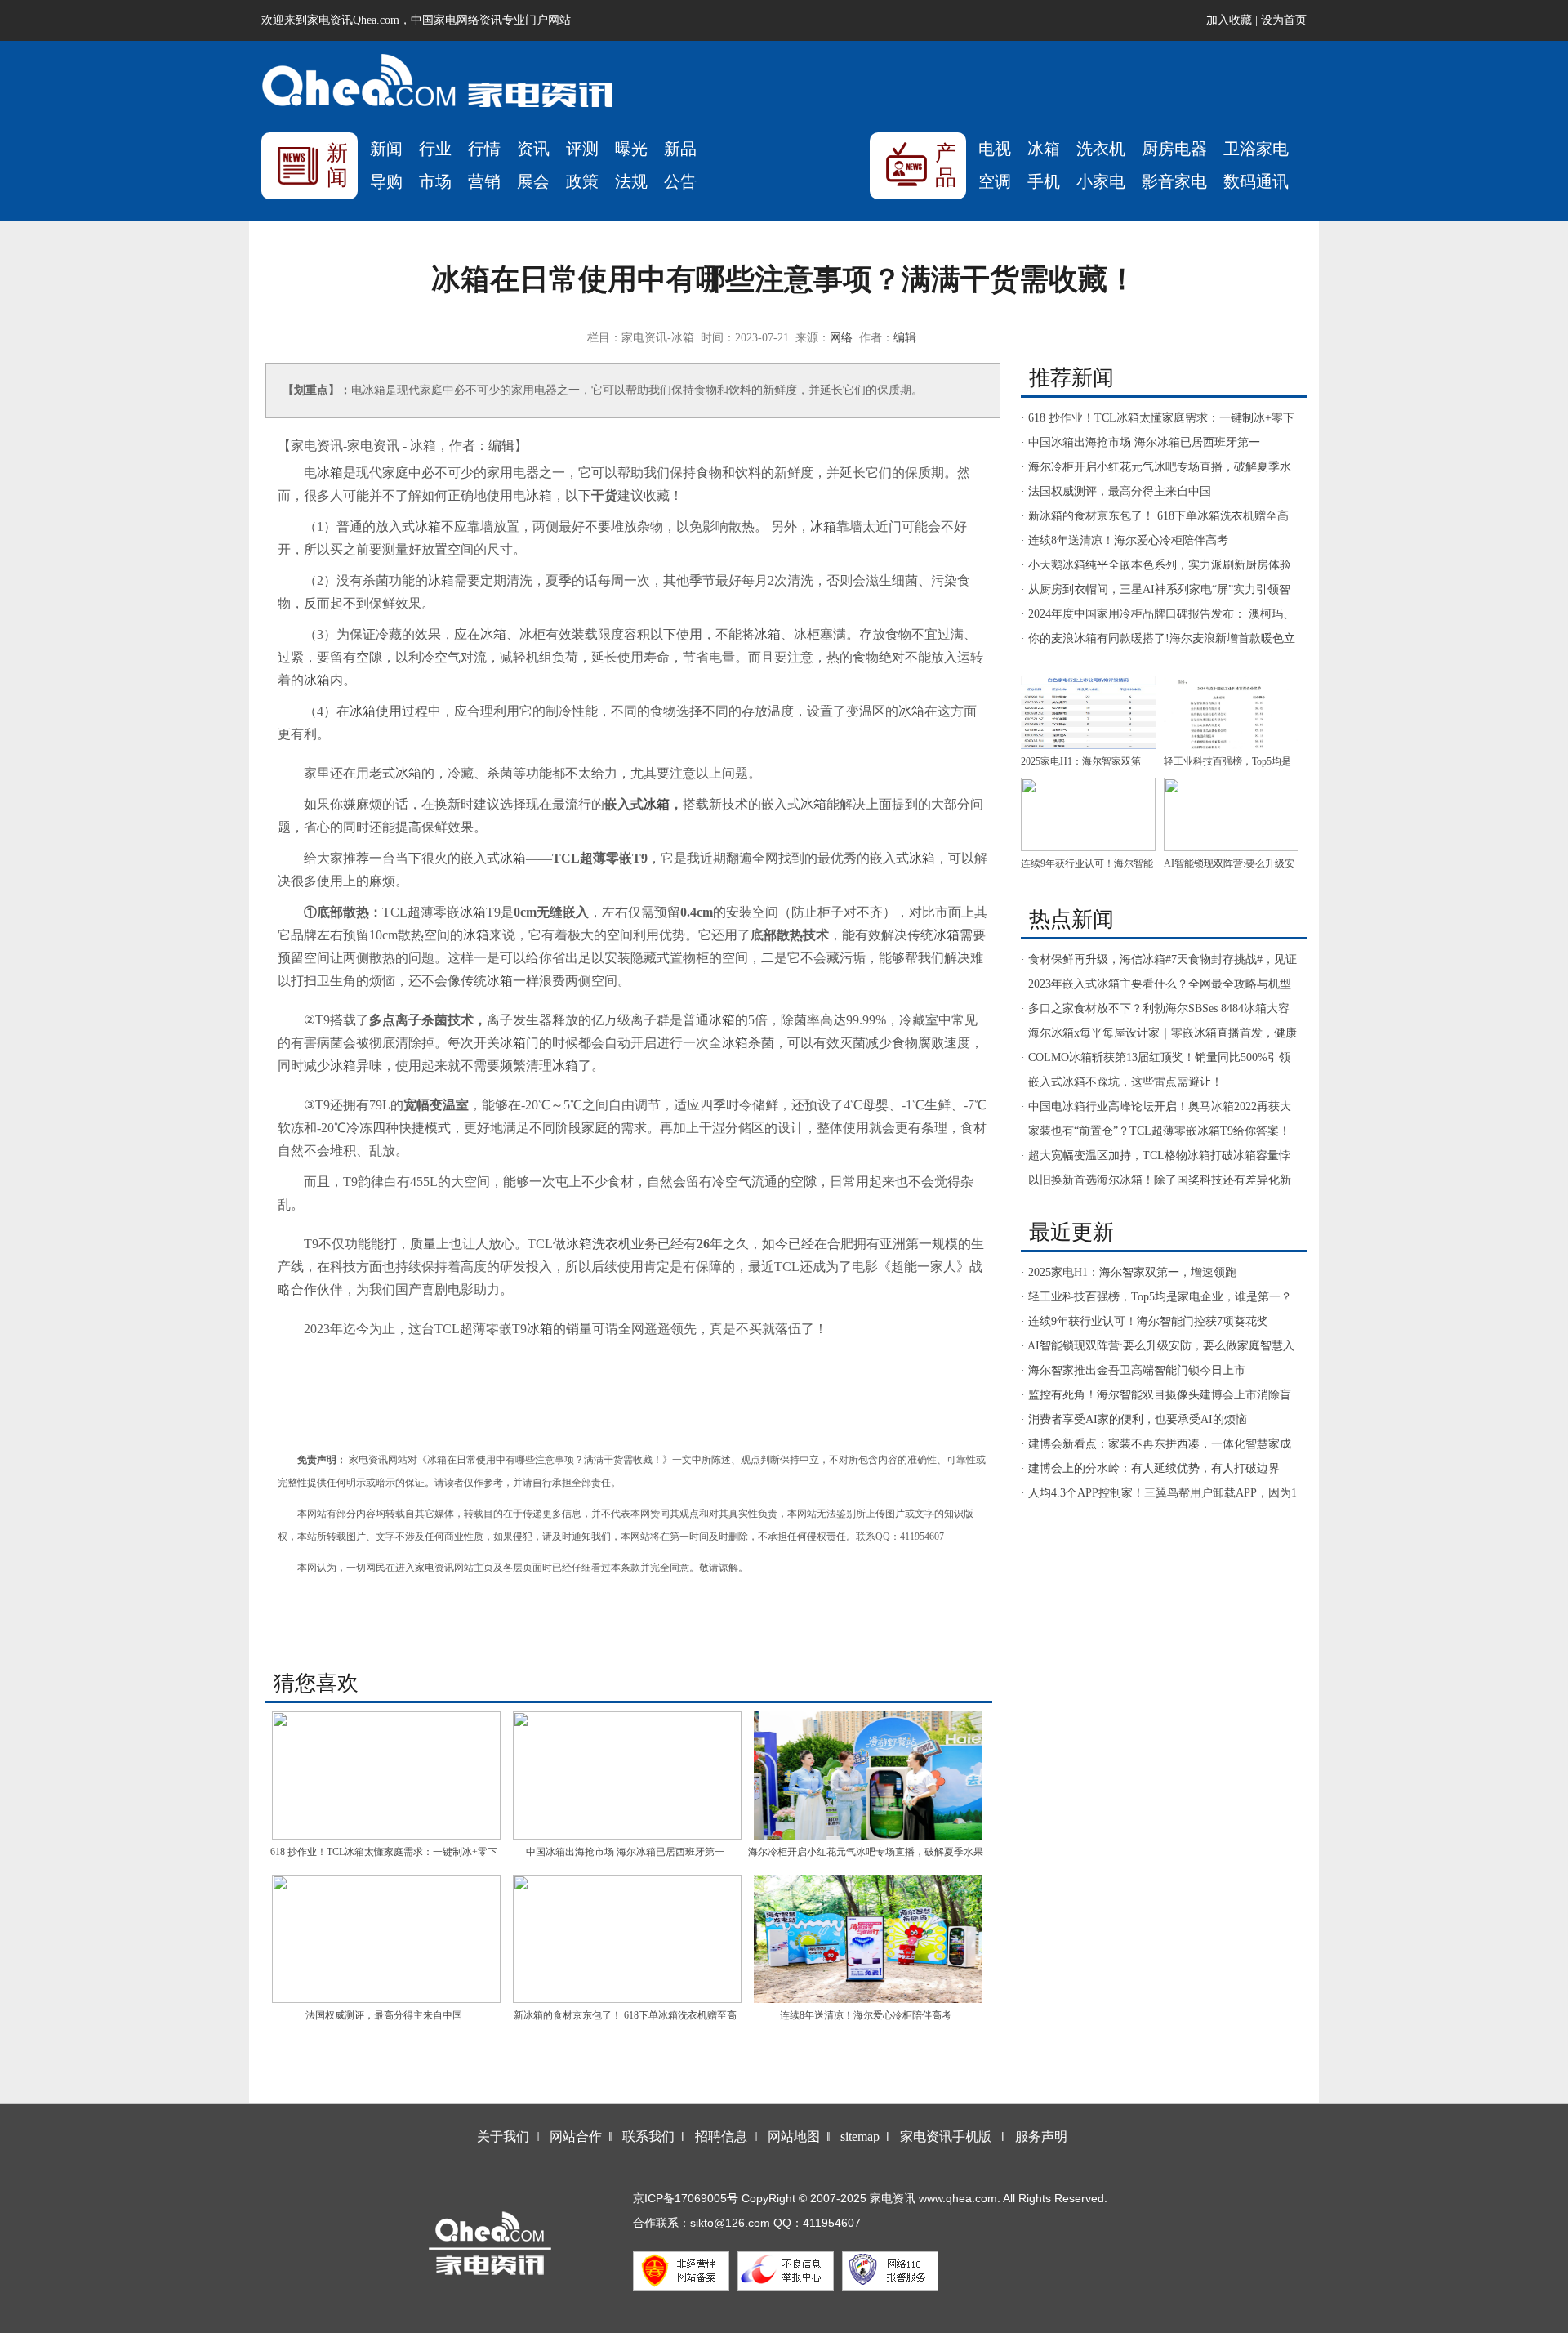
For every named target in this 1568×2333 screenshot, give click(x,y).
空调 (995, 181)
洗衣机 (1101, 149)
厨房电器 (1174, 149)
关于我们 (503, 2137)
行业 (435, 149)
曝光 (631, 149)
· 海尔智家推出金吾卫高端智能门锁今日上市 (1133, 1370)
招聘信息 (721, 2137)
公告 (680, 181)
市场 (435, 181)
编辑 (905, 338)
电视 (995, 149)
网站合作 (576, 2137)
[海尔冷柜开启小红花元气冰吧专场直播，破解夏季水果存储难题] (868, 1775)
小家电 (1101, 181)
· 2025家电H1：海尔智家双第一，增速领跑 (1129, 1272)
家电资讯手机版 (946, 2137)
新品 (680, 149)
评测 (582, 149)
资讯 (533, 149)
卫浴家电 (1256, 149)
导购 (386, 181)
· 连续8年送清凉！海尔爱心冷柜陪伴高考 (1125, 540)
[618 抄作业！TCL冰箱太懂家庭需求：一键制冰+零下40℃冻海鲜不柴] (386, 1775)
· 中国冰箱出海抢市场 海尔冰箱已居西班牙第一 (1140, 442)
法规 (631, 181)
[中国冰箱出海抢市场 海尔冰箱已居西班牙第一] (627, 1775)
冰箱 (1044, 149)
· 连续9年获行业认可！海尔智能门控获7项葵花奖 (1145, 1321)
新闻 (386, 149)
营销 (484, 181)
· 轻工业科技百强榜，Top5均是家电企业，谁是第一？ (1156, 1297)
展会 (533, 181)
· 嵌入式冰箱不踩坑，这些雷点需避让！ (1122, 1082)
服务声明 (1041, 2137)
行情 (484, 149)
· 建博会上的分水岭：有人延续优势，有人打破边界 (1150, 1468)
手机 (1044, 181)
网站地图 (794, 2137)
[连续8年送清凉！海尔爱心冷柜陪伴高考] (868, 1939)
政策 (582, 181)
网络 (841, 338)
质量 (423, 1244)
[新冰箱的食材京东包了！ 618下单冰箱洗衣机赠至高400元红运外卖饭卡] (627, 1939)
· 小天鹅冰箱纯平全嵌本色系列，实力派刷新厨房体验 (1156, 565)
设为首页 (1284, 20)
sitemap (860, 2137)
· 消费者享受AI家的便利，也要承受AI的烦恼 (1134, 1419)
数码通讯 (1256, 181)
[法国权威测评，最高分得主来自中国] (386, 1939)
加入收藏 (1229, 20)
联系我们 (648, 2137)
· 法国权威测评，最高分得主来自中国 (1116, 491)
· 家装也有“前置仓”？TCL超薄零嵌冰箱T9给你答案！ (1156, 1131)
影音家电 (1174, 181)
